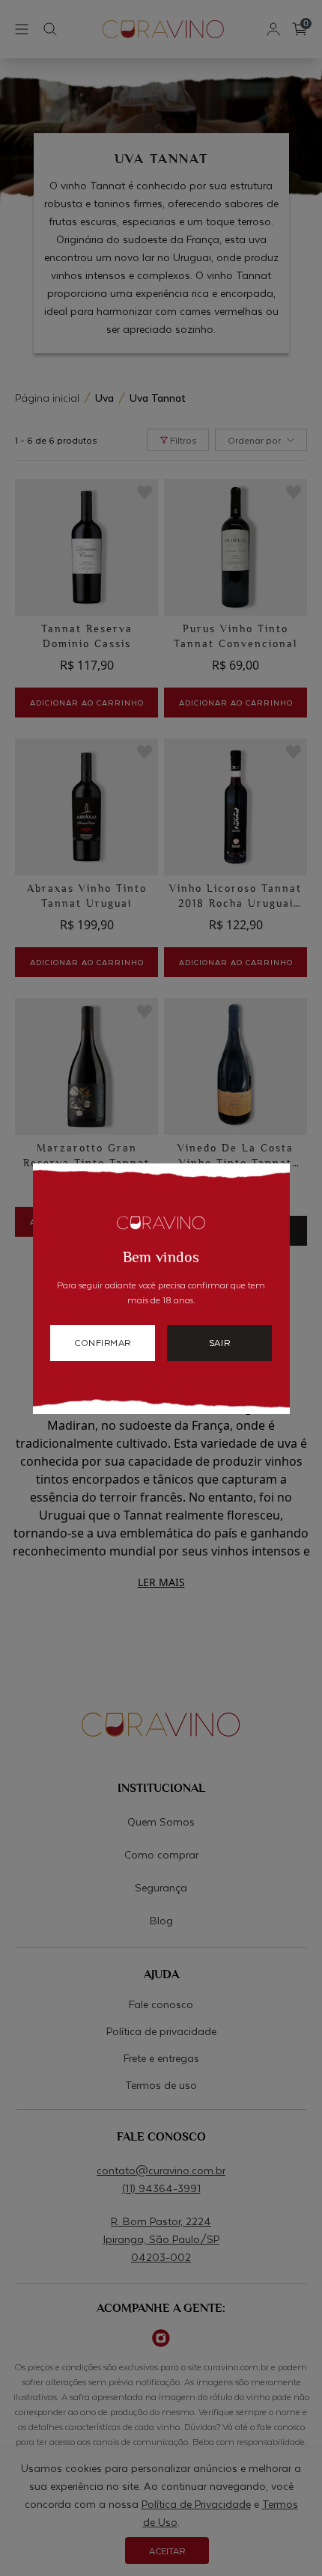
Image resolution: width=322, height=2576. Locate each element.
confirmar (103, 1342)
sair (219, 1342)
